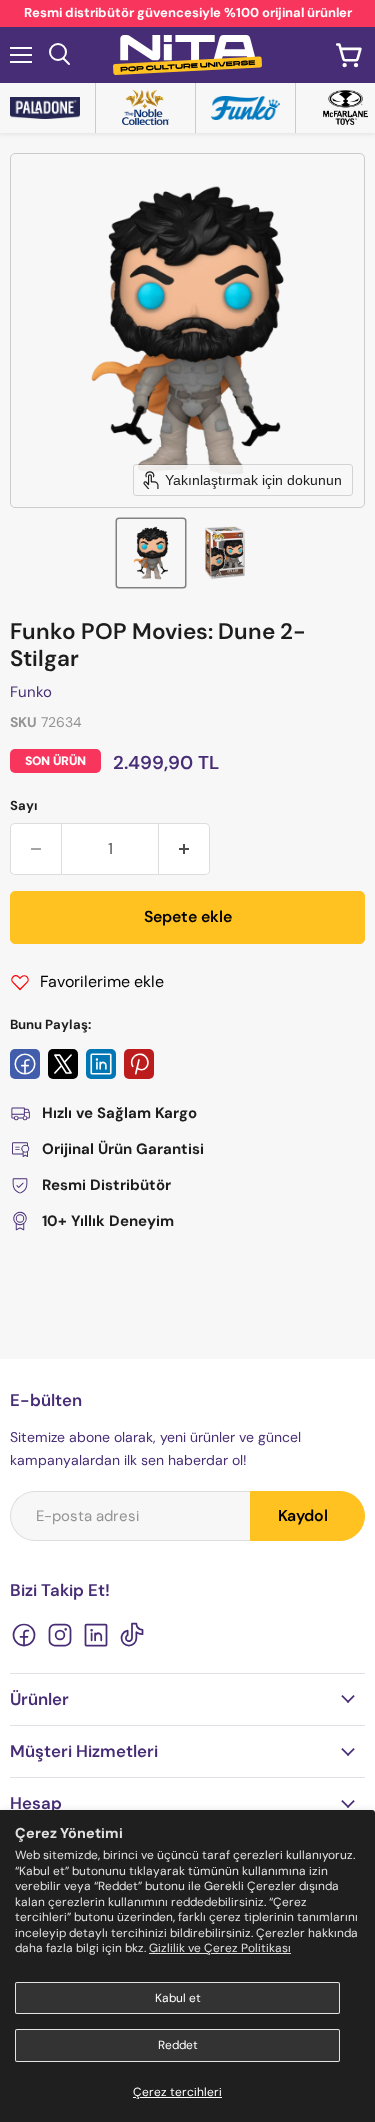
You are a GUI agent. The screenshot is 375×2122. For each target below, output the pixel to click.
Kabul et (178, 1998)
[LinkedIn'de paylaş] (101, 1064)
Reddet (178, 2045)
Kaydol (303, 1515)
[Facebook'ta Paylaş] (25, 1064)
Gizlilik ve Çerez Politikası (220, 1948)
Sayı (24, 805)
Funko (31, 692)
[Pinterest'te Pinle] (139, 1064)
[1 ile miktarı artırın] (184, 849)
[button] (151, 553)
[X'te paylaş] (63, 1064)
